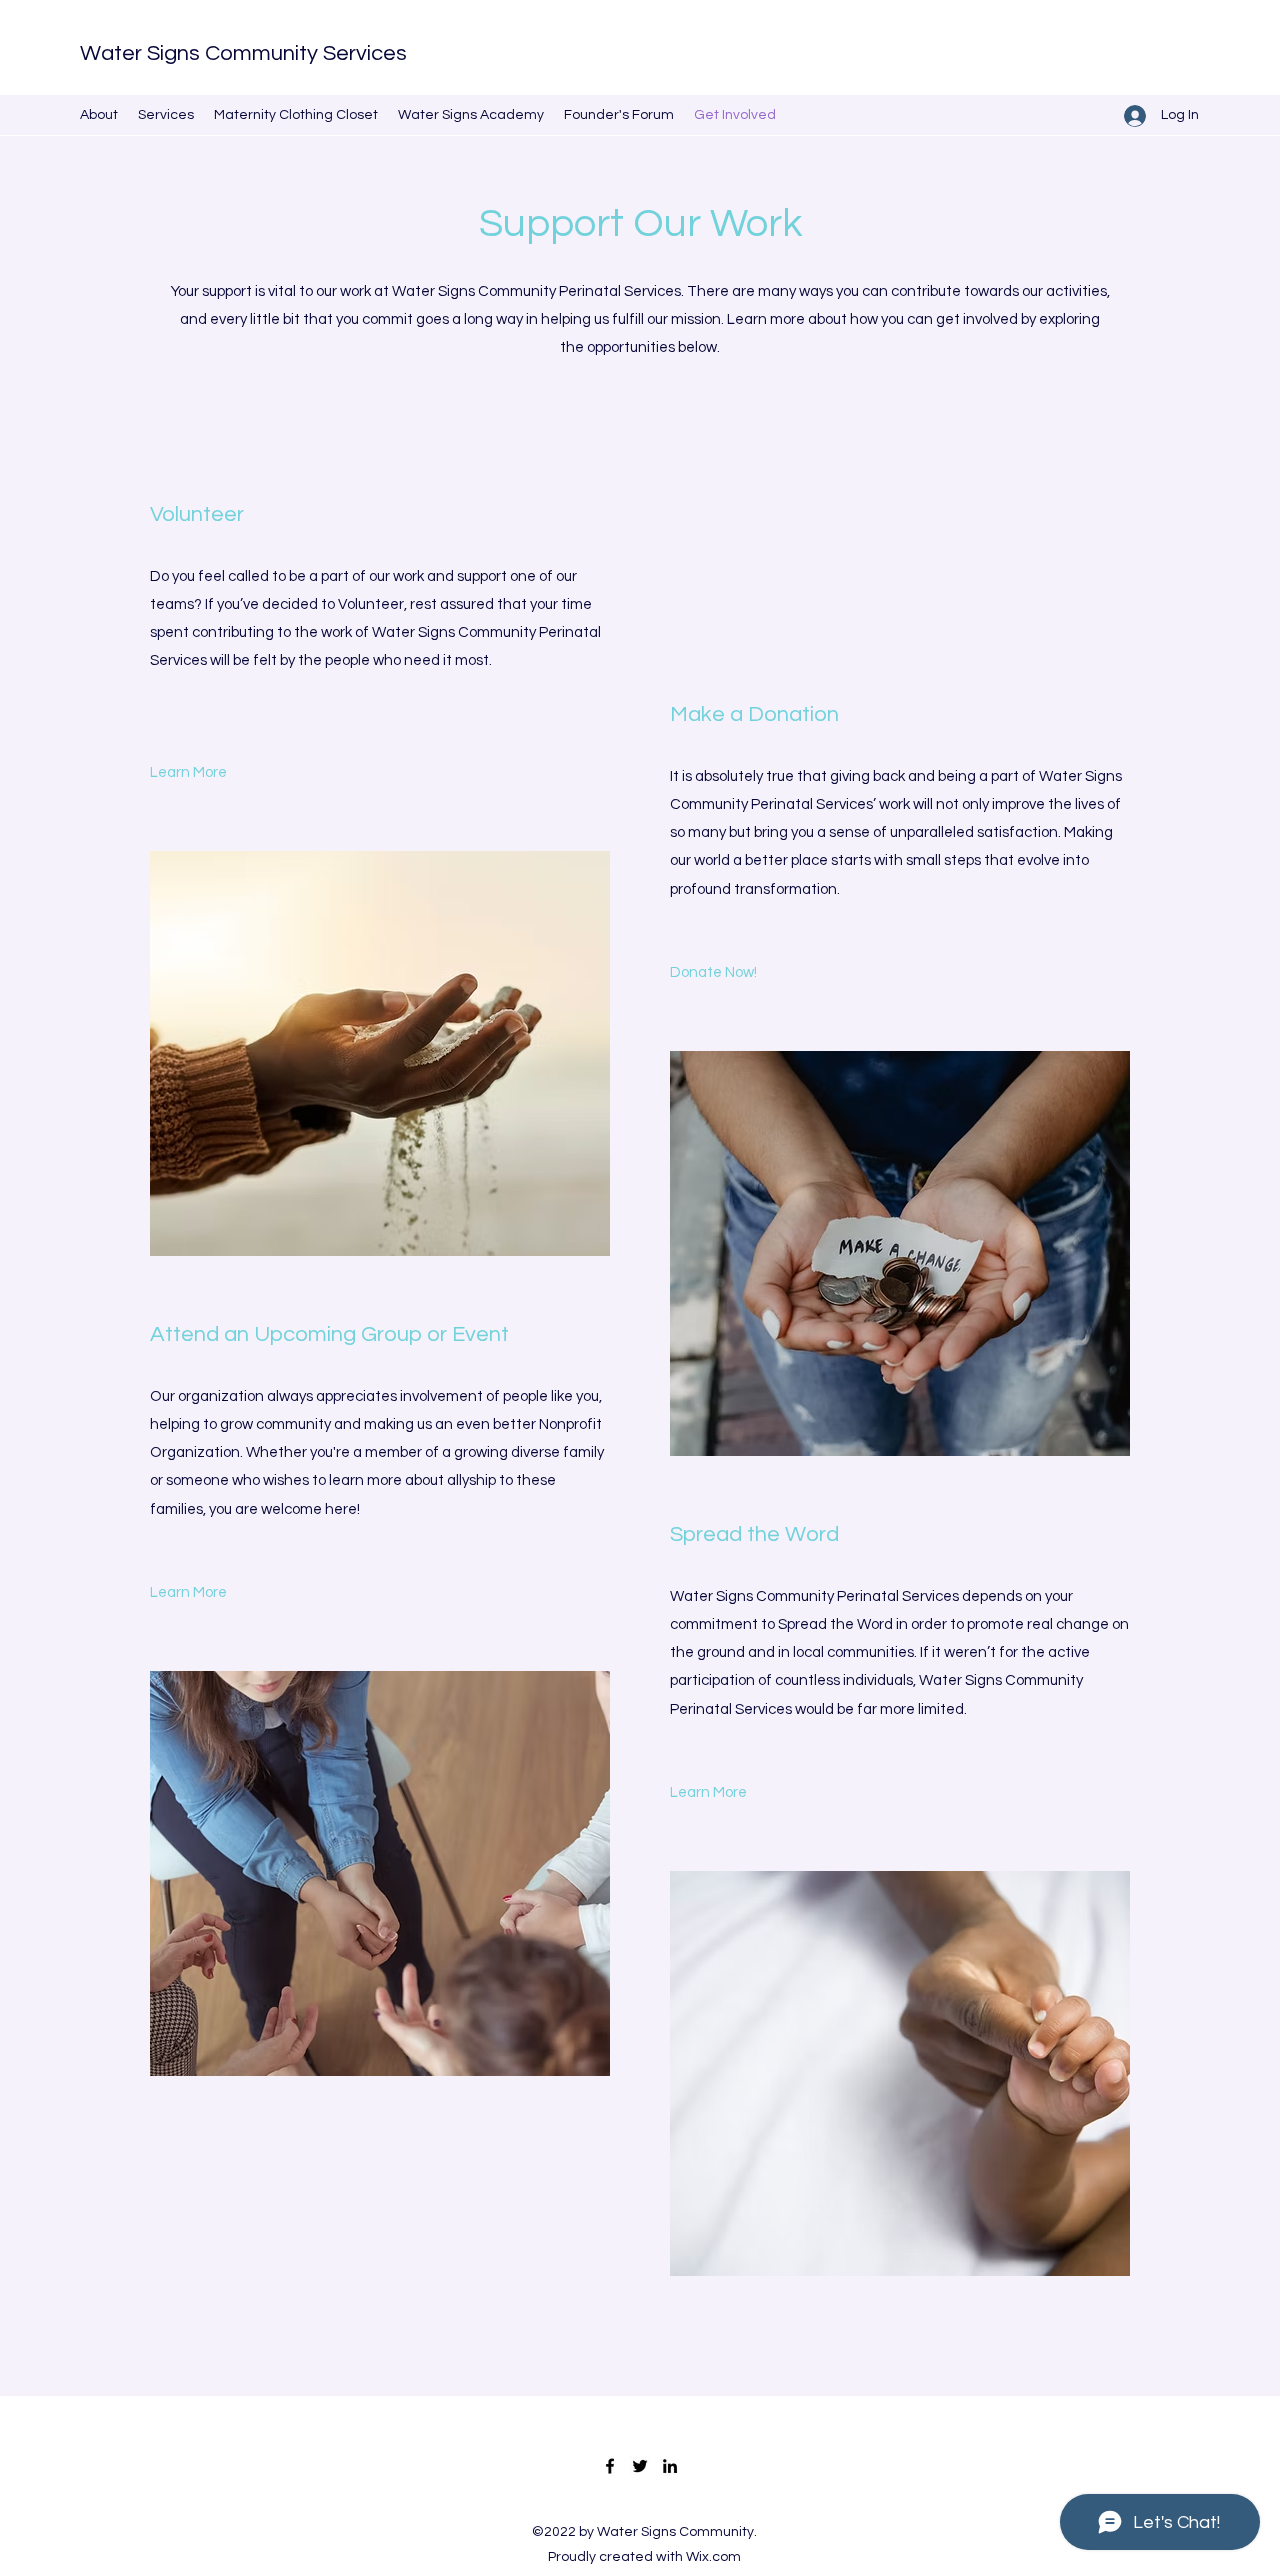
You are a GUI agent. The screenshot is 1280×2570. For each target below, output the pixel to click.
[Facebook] (610, 2466)
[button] (708, 1793)
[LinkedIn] (670, 2466)
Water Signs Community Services (243, 53)
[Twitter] (640, 2466)
